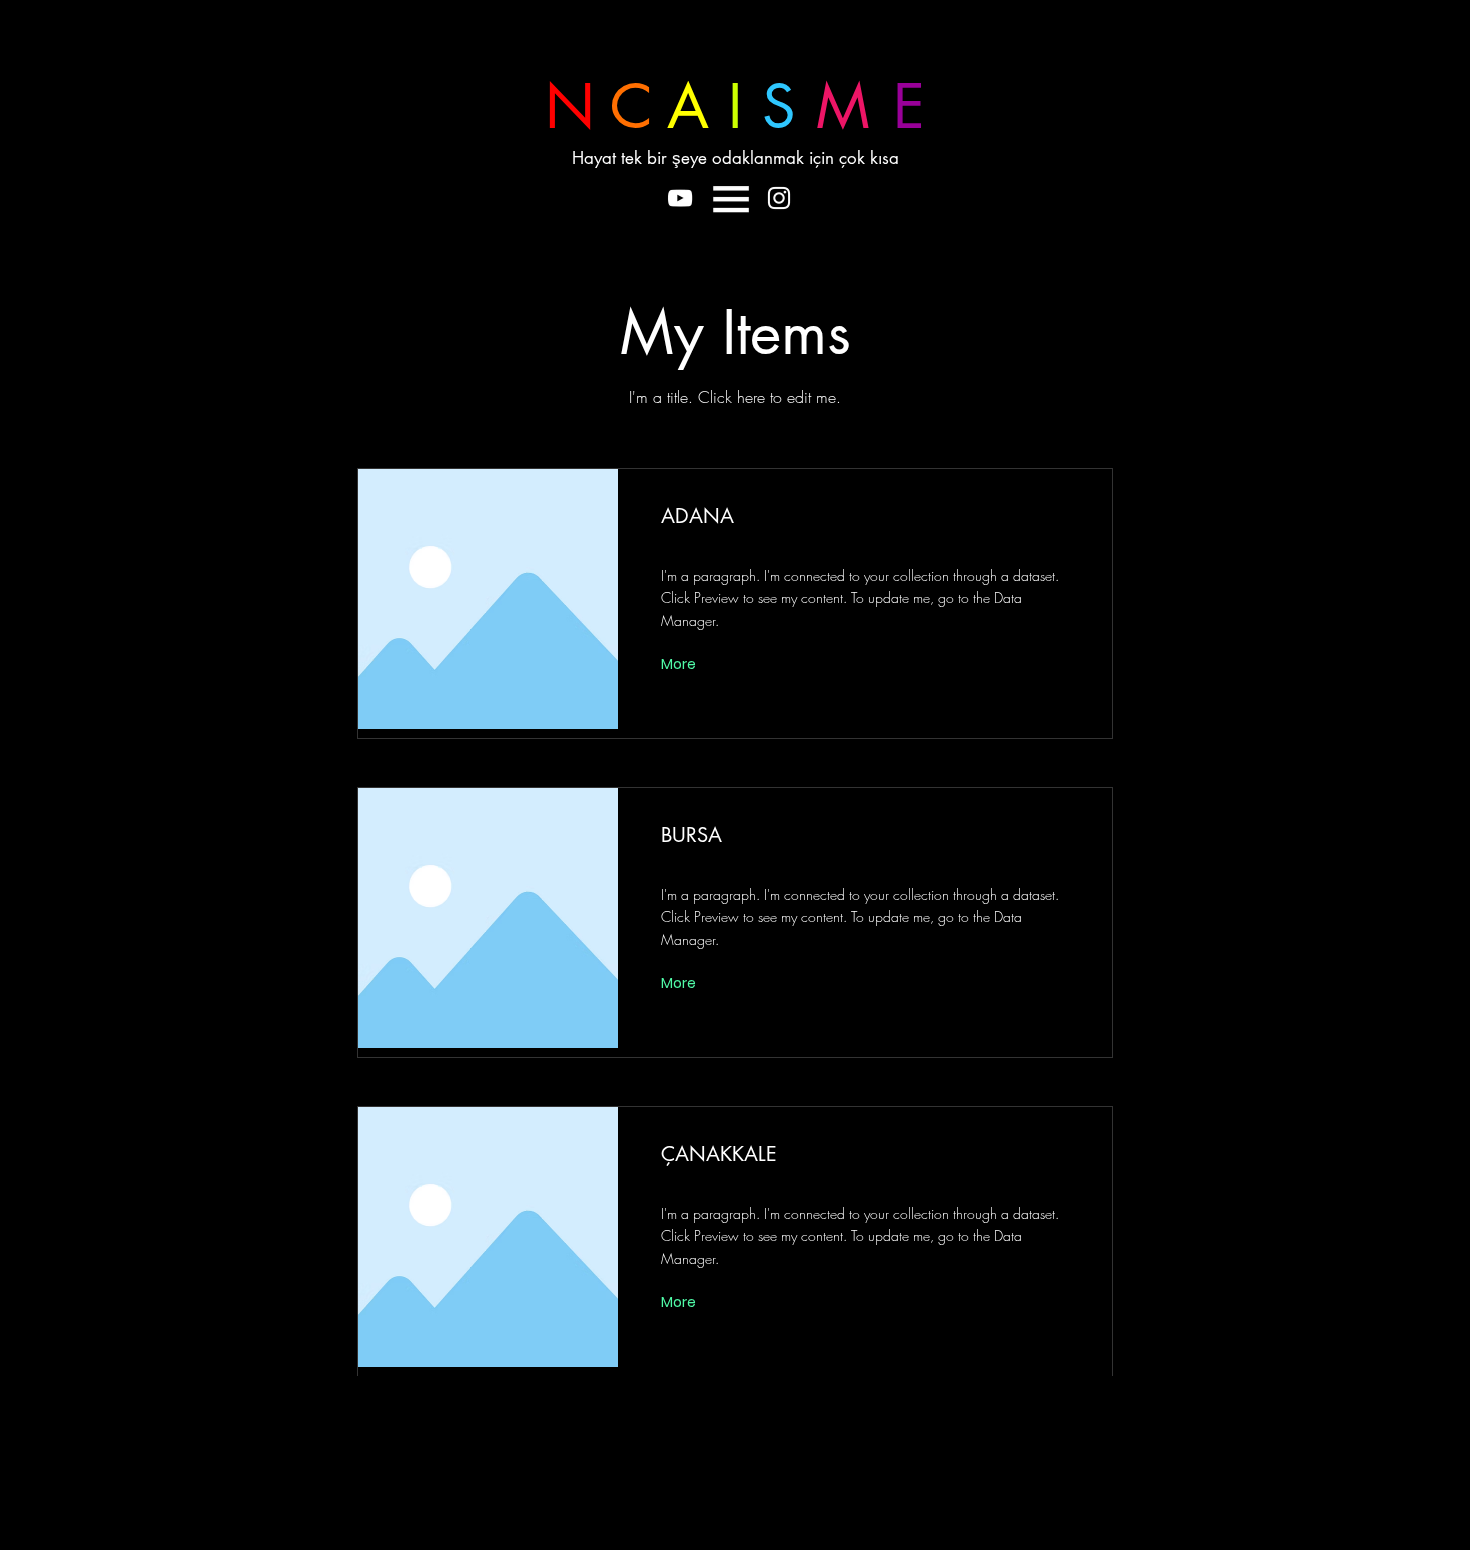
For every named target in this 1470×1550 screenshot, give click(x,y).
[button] (731, 199)
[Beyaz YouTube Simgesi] (680, 198)
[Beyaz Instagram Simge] (779, 198)
